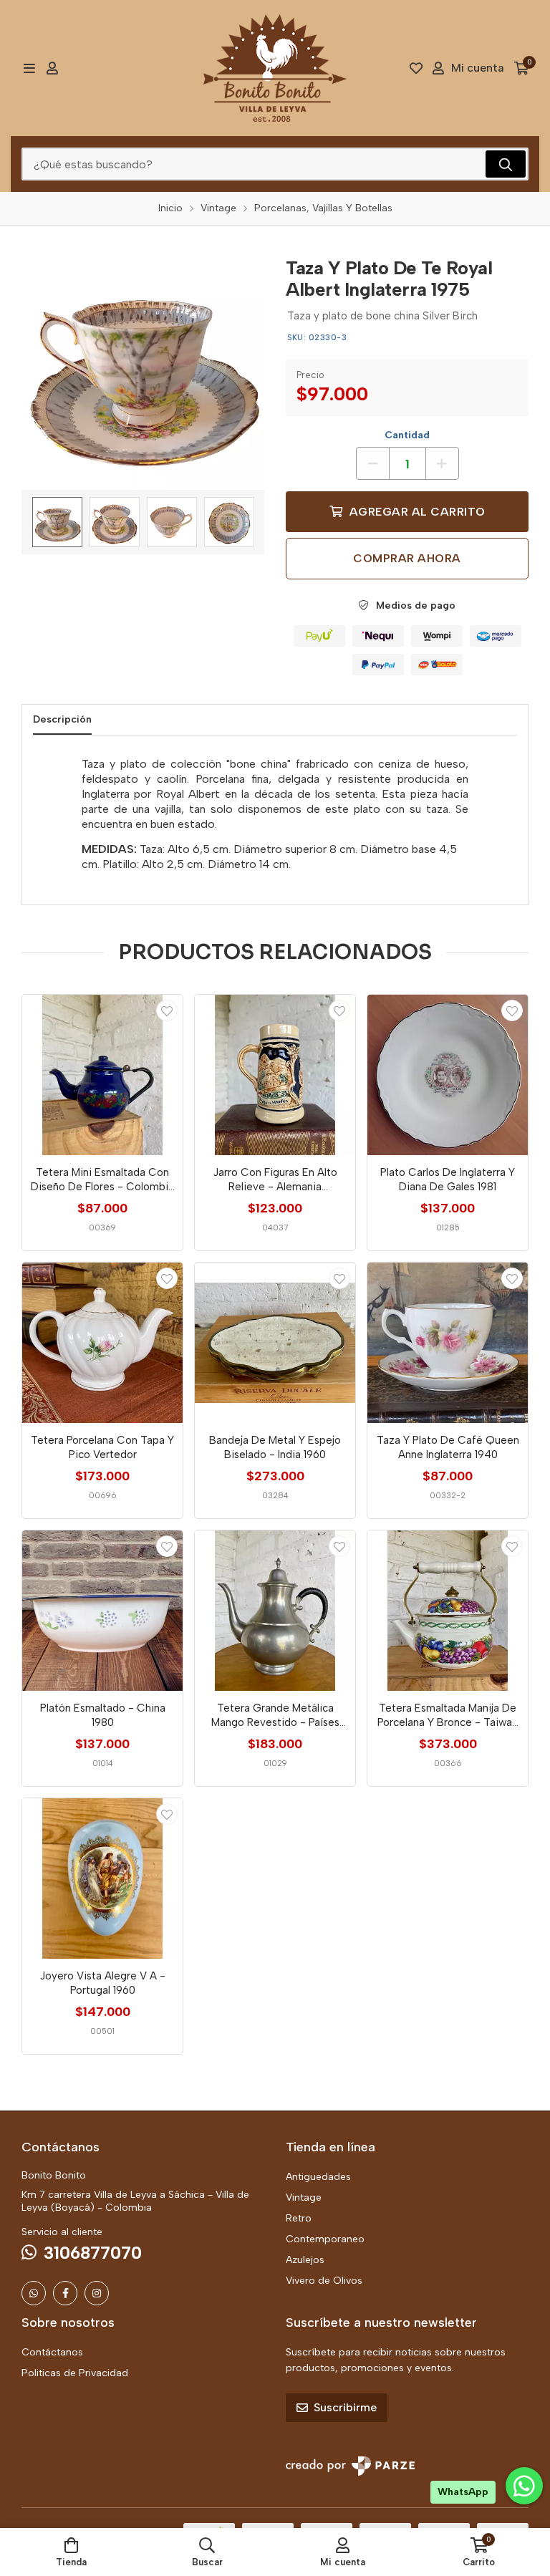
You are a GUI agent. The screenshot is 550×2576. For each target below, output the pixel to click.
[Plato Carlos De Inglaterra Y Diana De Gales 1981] (448, 1075)
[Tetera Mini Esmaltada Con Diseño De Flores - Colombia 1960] (102, 1075)
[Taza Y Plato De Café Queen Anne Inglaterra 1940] (448, 1343)
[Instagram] (97, 2293)
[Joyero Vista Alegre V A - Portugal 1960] (102, 1878)
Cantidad (407, 435)
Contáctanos (52, 2352)
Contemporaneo (325, 2239)
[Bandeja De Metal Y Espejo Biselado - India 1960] (275, 1343)
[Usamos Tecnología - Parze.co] (350, 2466)
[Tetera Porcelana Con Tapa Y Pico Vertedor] (102, 1343)
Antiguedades (318, 2177)
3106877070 (93, 2253)
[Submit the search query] (506, 164)
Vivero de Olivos (324, 2281)
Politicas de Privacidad (75, 2373)
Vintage (304, 2198)
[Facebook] (65, 2293)
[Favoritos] (416, 68)
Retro (299, 2218)
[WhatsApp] (34, 2293)
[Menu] (29, 68)
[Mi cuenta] (52, 68)
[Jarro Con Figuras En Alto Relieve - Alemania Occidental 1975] (275, 1075)
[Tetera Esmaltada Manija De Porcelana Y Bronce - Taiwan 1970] (448, 1611)
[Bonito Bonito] (275, 68)
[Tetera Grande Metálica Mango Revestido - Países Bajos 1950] (275, 1611)
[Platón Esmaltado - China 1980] (102, 1611)
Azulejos (305, 2260)
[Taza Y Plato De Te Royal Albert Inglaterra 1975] (143, 368)
